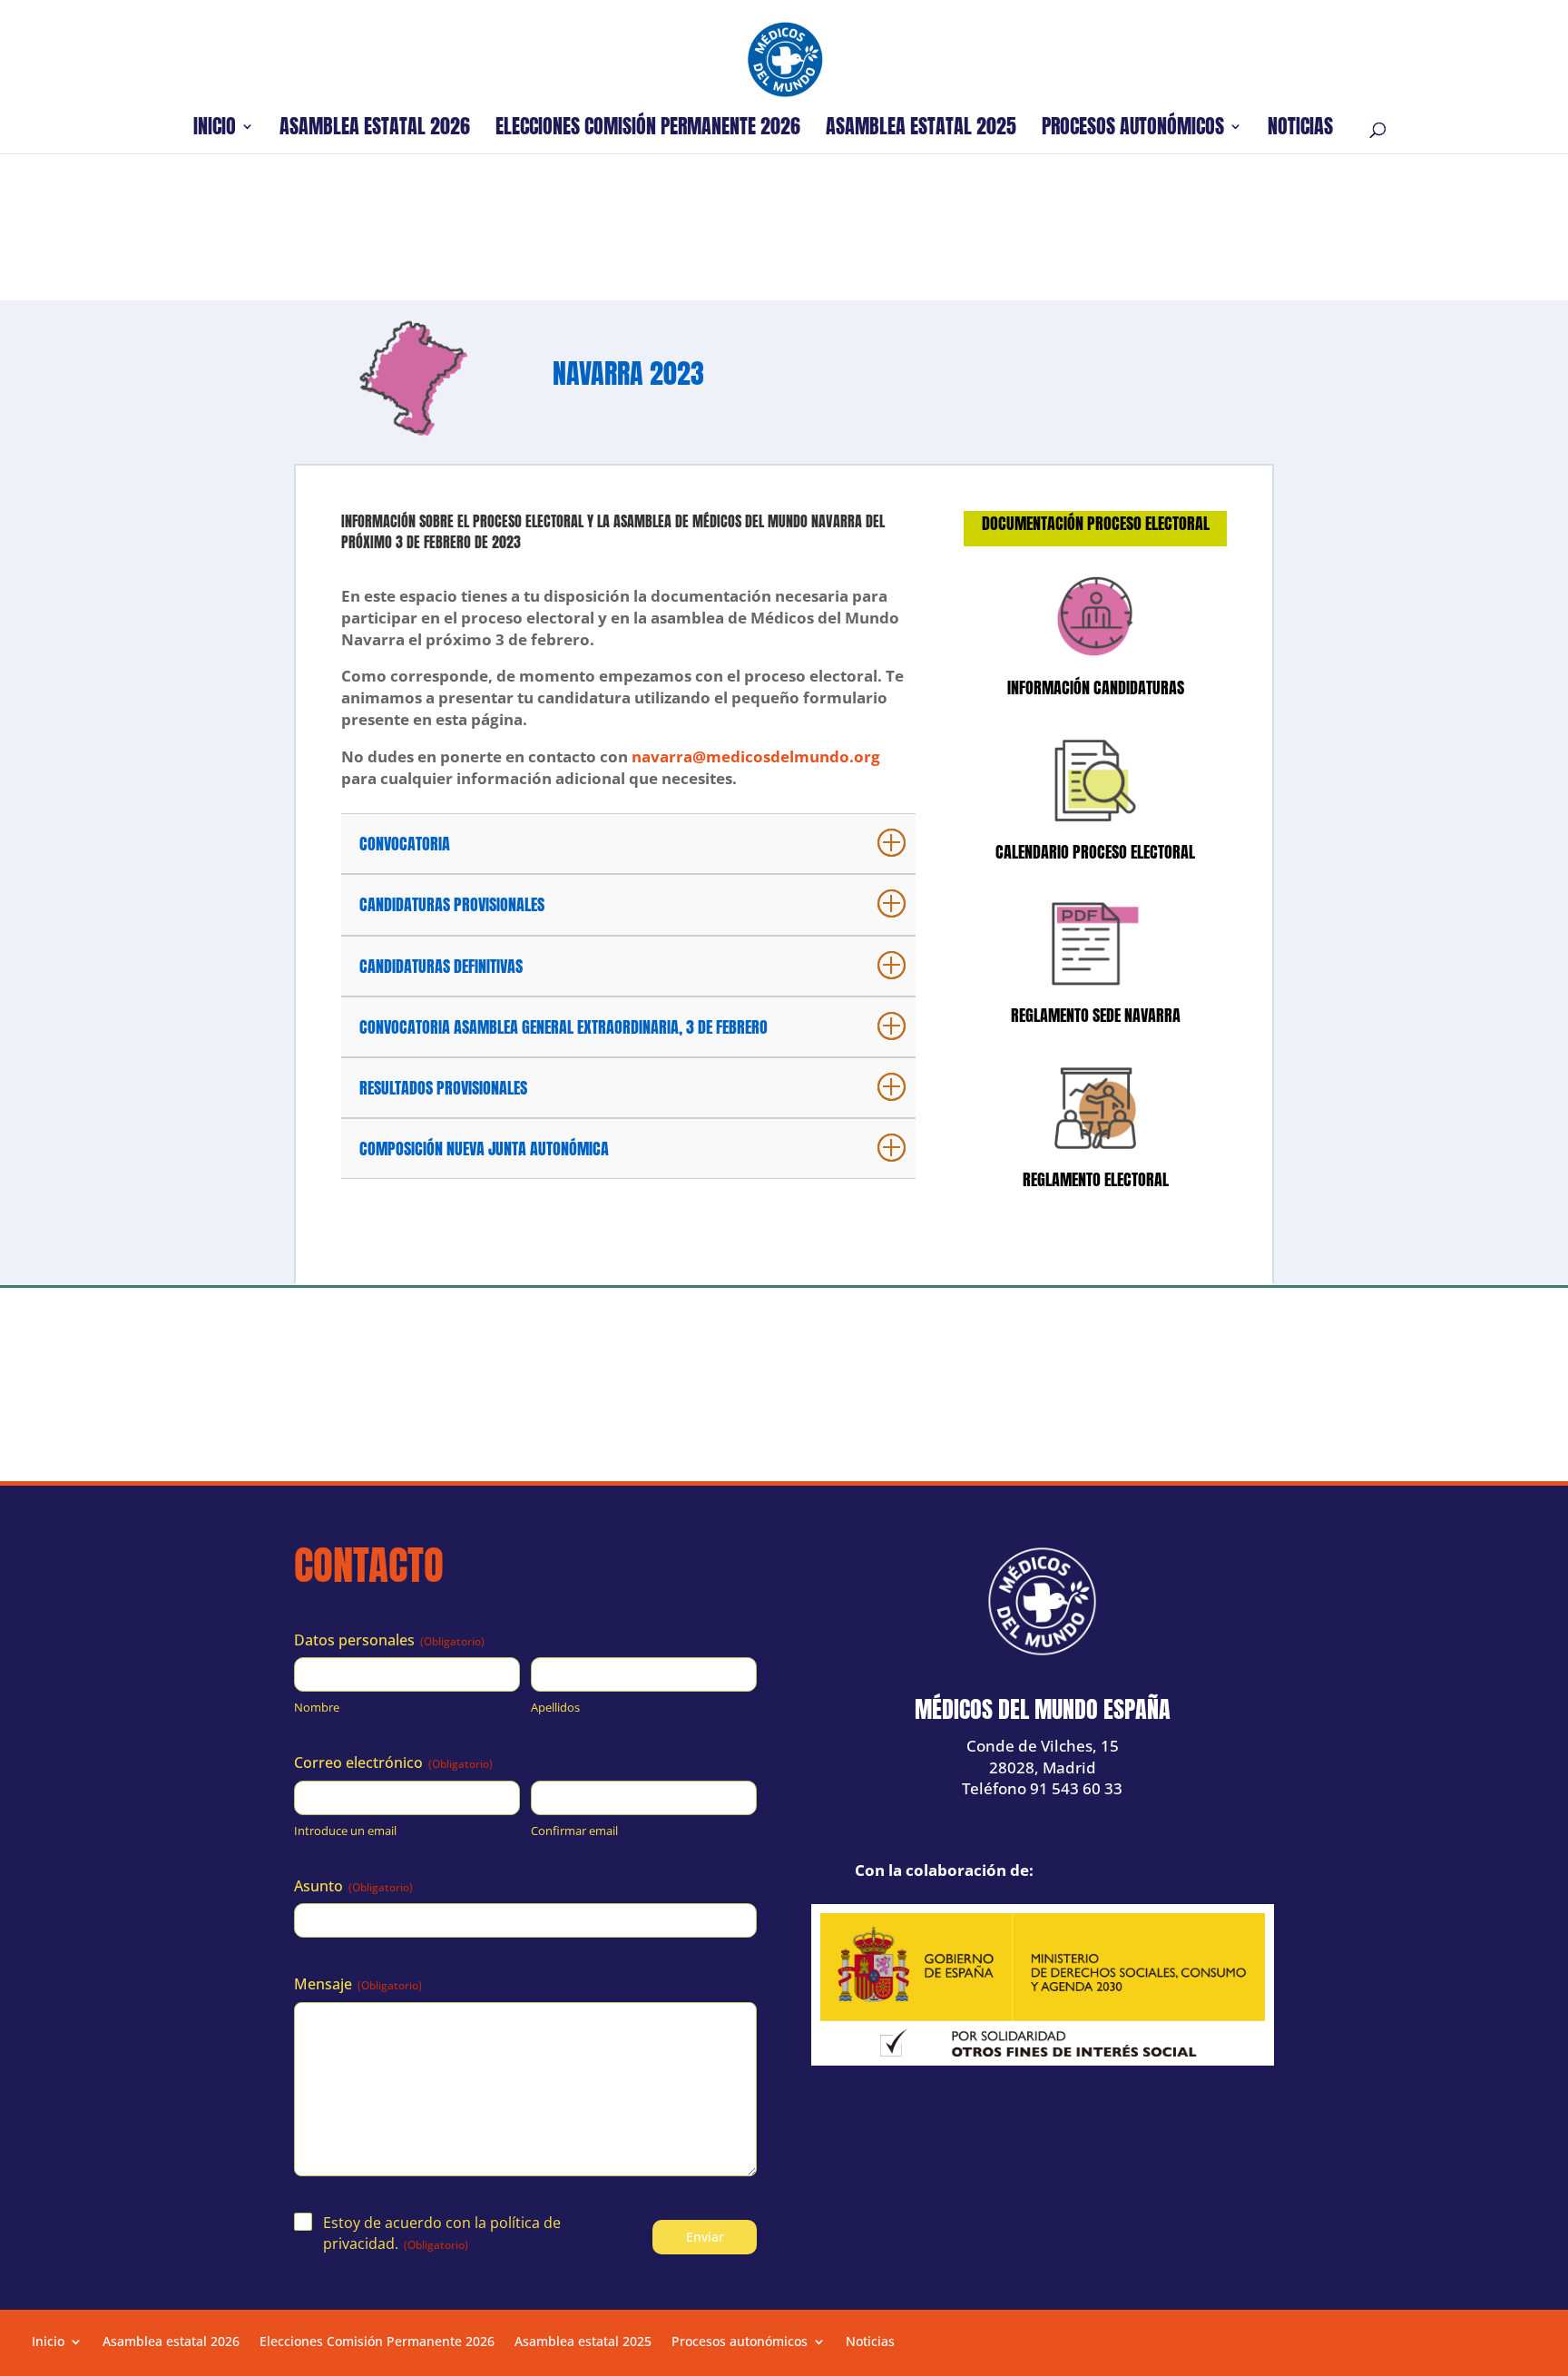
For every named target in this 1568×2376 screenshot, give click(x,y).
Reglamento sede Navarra (1096, 1015)
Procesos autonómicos (1133, 130)
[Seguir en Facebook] (1352, 2345)
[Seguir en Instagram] (1477, 2345)
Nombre (317, 1707)
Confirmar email (574, 1831)
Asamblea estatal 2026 (375, 130)
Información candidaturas (1096, 687)
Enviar (705, 2237)
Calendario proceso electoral (1095, 852)
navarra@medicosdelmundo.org (756, 756)
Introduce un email (345, 1831)
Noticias (1300, 130)
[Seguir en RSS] (1519, 2345)
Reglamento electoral (1096, 1179)
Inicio (215, 130)
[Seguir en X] (1394, 2345)
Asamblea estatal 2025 (921, 130)
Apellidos (555, 1707)
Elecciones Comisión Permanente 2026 (648, 130)
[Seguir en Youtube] (1436, 2345)
